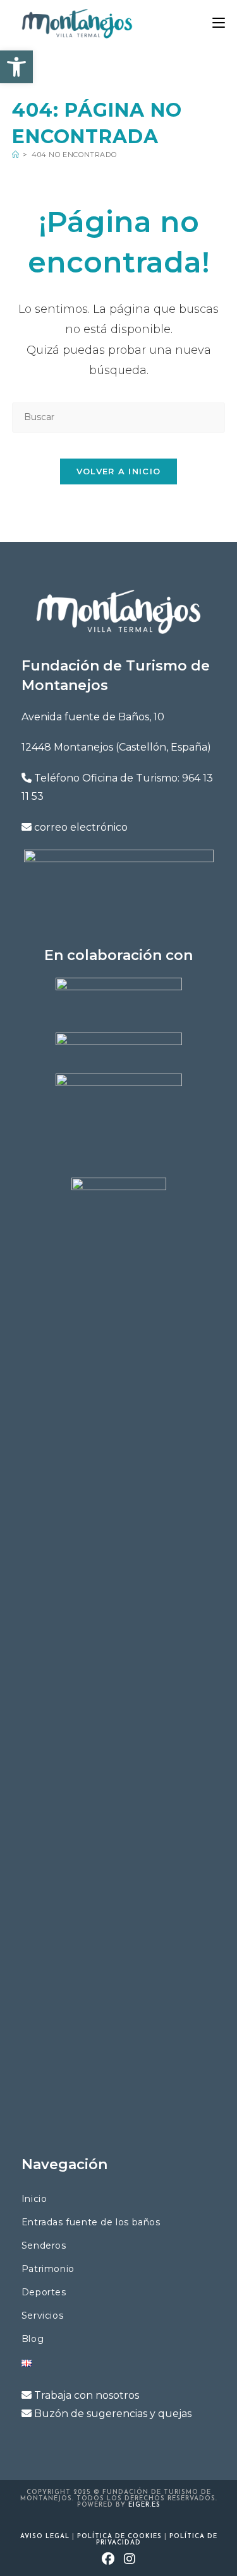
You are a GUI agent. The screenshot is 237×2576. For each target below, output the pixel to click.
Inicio (34, 2199)
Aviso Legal (45, 2537)
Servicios (42, 2315)
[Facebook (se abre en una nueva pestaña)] (108, 2560)
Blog (33, 2339)
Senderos (44, 2245)
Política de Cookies (119, 2537)
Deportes (44, 2292)
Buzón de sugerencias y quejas (113, 2414)
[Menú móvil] (219, 23)
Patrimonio (48, 2269)
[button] (16, 67)
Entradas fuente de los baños (91, 2222)
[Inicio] (16, 155)
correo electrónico (81, 827)
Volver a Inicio (119, 471)
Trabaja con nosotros (87, 2395)
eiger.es (144, 2505)
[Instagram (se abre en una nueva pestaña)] (130, 2560)
